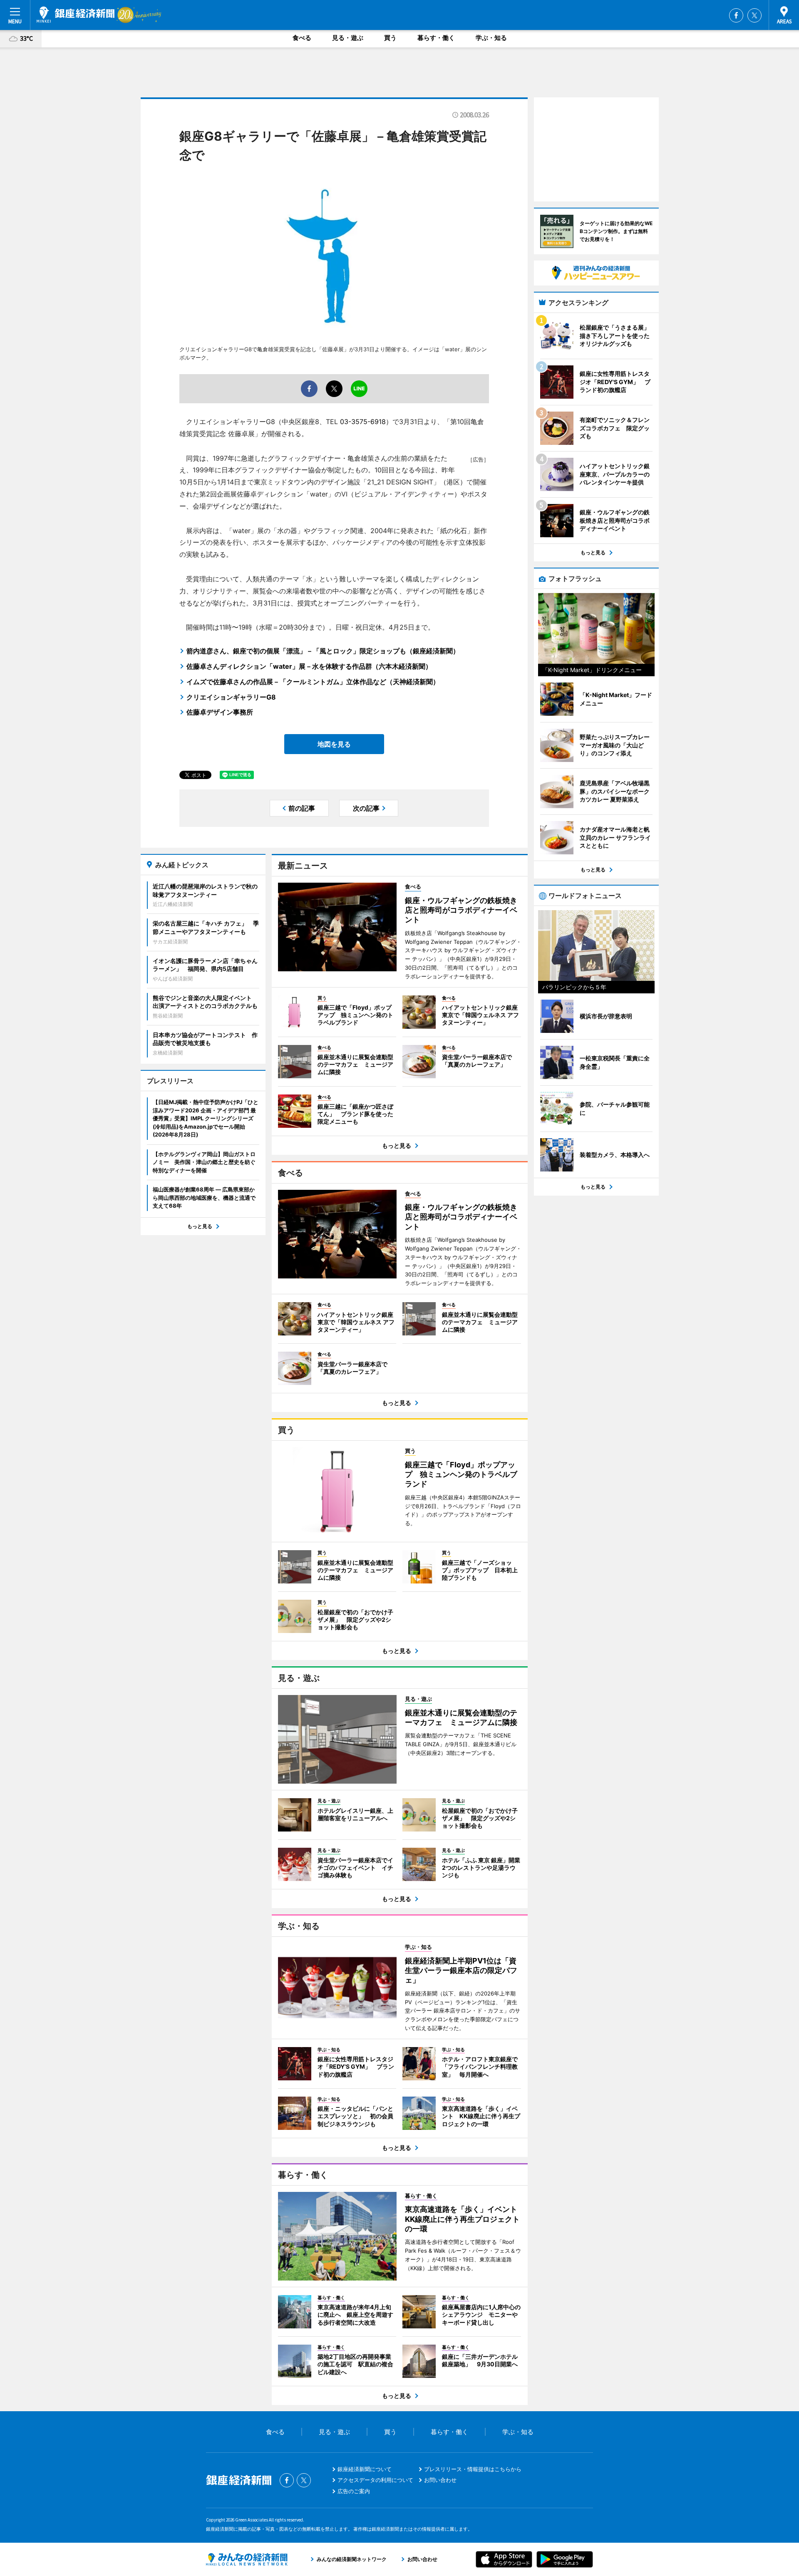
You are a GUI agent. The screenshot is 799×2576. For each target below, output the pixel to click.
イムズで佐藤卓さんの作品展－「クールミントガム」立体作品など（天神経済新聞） (313, 682)
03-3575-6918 (363, 422)
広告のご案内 (354, 2491)
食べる (302, 38)
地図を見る (334, 744)
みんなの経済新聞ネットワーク (247, 2559)
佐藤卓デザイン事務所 (220, 712)
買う (390, 38)
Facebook (736, 15)
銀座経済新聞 (76, 15)
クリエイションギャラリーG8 (231, 697)
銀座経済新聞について (365, 2469)
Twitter (754, 15)
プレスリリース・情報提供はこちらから (473, 2469)
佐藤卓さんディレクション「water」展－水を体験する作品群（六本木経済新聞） (309, 666)
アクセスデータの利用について (375, 2480)
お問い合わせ (440, 2480)
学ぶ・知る (491, 38)
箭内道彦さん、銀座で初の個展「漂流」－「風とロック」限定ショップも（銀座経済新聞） (323, 651)
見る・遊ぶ (348, 38)
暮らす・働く (436, 38)
